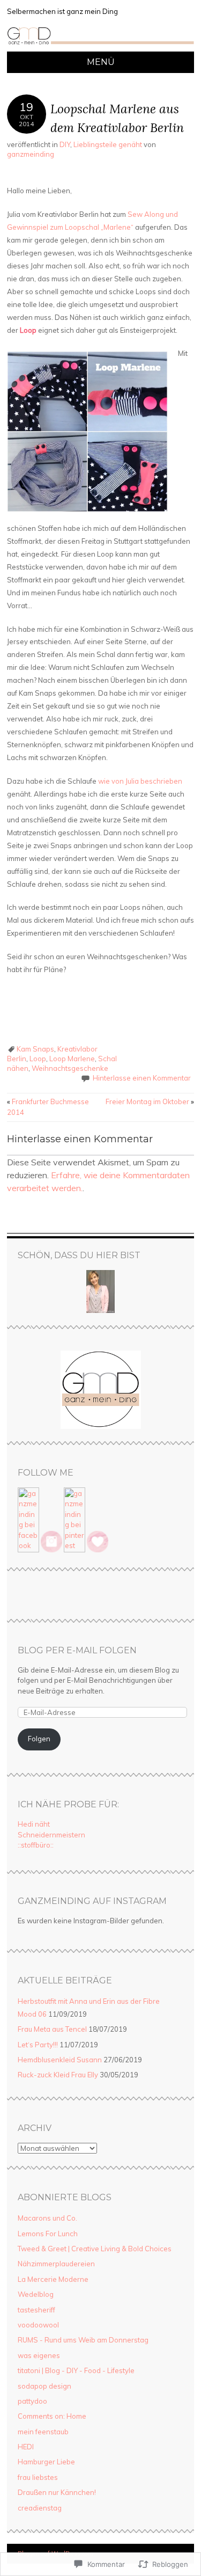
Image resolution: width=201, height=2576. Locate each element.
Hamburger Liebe (46, 2462)
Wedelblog (36, 2294)
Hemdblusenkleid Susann (60, 2060)
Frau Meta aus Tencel (52, 2029)
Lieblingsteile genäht (108, 144)
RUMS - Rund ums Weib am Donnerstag (83, 2340)
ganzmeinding (31, 154)
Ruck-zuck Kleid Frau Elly (58, 2075)
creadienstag (40, 2508)
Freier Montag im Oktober (150, 1101)
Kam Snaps (35, 1049)
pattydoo (32, 2401)
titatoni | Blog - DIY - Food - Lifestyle (76, 2370)
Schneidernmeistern (51, 1835)
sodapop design (44, 2386)
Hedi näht (34, 1824)
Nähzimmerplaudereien (56, 2264)
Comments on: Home (52, 2416)
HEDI (26, 2447)
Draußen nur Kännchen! (57, 2492)
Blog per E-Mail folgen (77, 1650)
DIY (65, 144)
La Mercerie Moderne (53, 2279)
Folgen (39, 1739)
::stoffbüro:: (36, 1845)
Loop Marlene (72, 1059)
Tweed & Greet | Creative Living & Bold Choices (95, 2249)
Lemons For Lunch (48, 2234)
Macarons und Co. (47, 2218)
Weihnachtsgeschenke (70, 1068)
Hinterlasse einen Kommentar (142, 1078)
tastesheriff (36, 2310)
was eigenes (39, 2355)
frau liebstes (38, 2477)
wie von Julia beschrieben (140, 781)
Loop (38, 1059)
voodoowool (38, 2325)
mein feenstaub (43, 2432)
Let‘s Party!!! (38, 2045)
